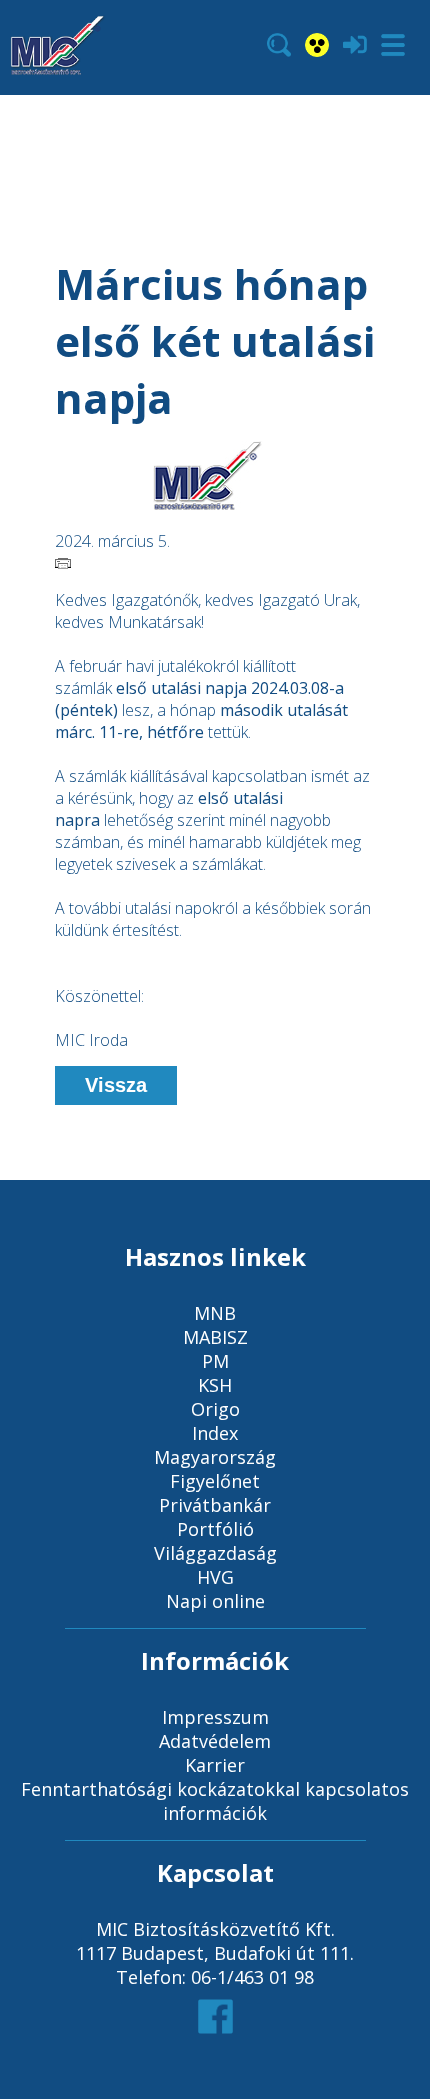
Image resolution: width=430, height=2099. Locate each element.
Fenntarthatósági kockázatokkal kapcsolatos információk (215, 1801)
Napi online (215, 1601)
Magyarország (215, 1457)
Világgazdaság (215, 1553)
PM (215, 1361)
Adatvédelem (215, 1741)
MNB (215, 1313)
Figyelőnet (215, 1481)
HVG (215, 1577)
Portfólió (215, 1529)
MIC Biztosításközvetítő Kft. (215, 1929)
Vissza (116, 1085)
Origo (215, 1409)
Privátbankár (215, 1505)
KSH (215, 1385)
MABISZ (215, 1337)
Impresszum (215, 1717)
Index (215, 1433)
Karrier (215, 1765)
